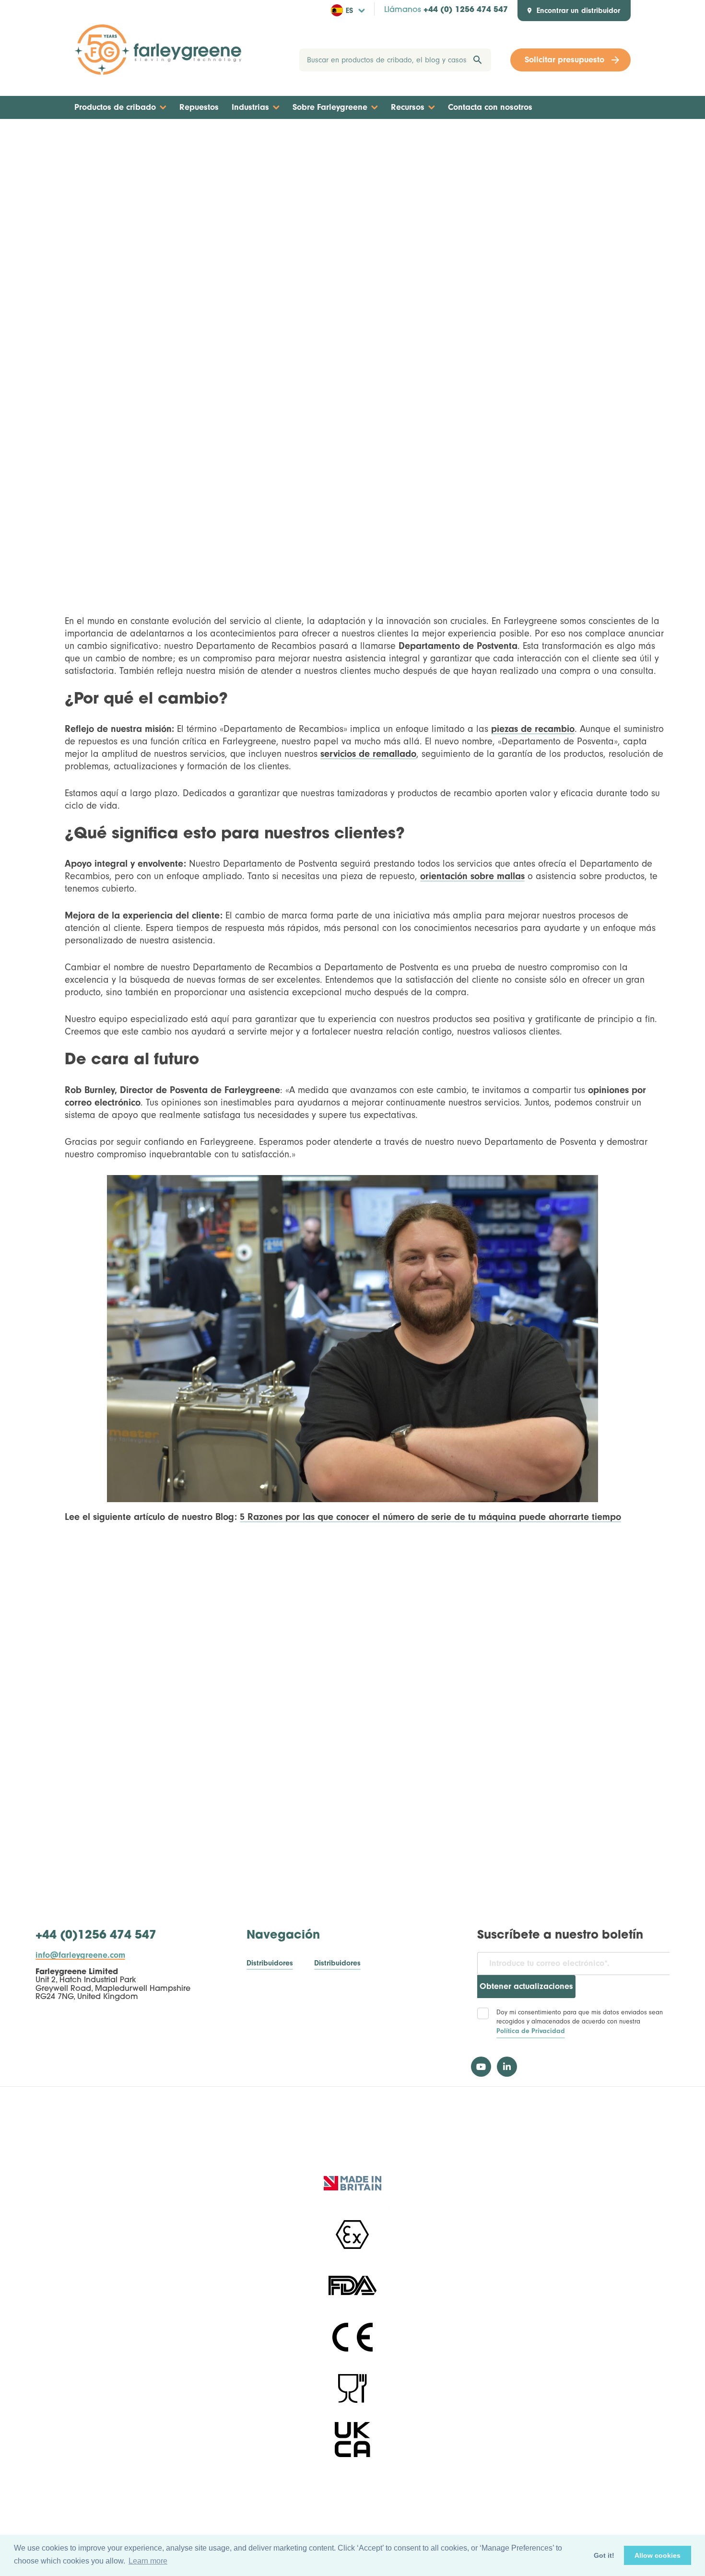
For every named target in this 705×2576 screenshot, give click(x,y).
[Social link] (481, 2067)
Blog (363, 137)
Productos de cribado (115, 107)
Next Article (602, 137)
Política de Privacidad (531, 2031)
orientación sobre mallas (472, 876)
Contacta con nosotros (490, 107)
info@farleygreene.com (80, 1955)
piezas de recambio (533, 729)
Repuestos (199, 107)
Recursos (408, 107)
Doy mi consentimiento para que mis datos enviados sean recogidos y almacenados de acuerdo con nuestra (580, 2022)
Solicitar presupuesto (564, 60)
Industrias (250, 107)
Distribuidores (270, 1963)
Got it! (604, 2555)
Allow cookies (658, 2555)
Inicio (333, 137)
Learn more (148, 2561)
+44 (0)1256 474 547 (96, 1936)
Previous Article (109, 137)
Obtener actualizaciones (526, 1986)
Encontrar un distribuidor (578, 11)
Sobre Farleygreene (330, 107)
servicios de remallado (368, 754)
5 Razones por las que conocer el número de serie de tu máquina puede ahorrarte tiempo (430, 1517)
